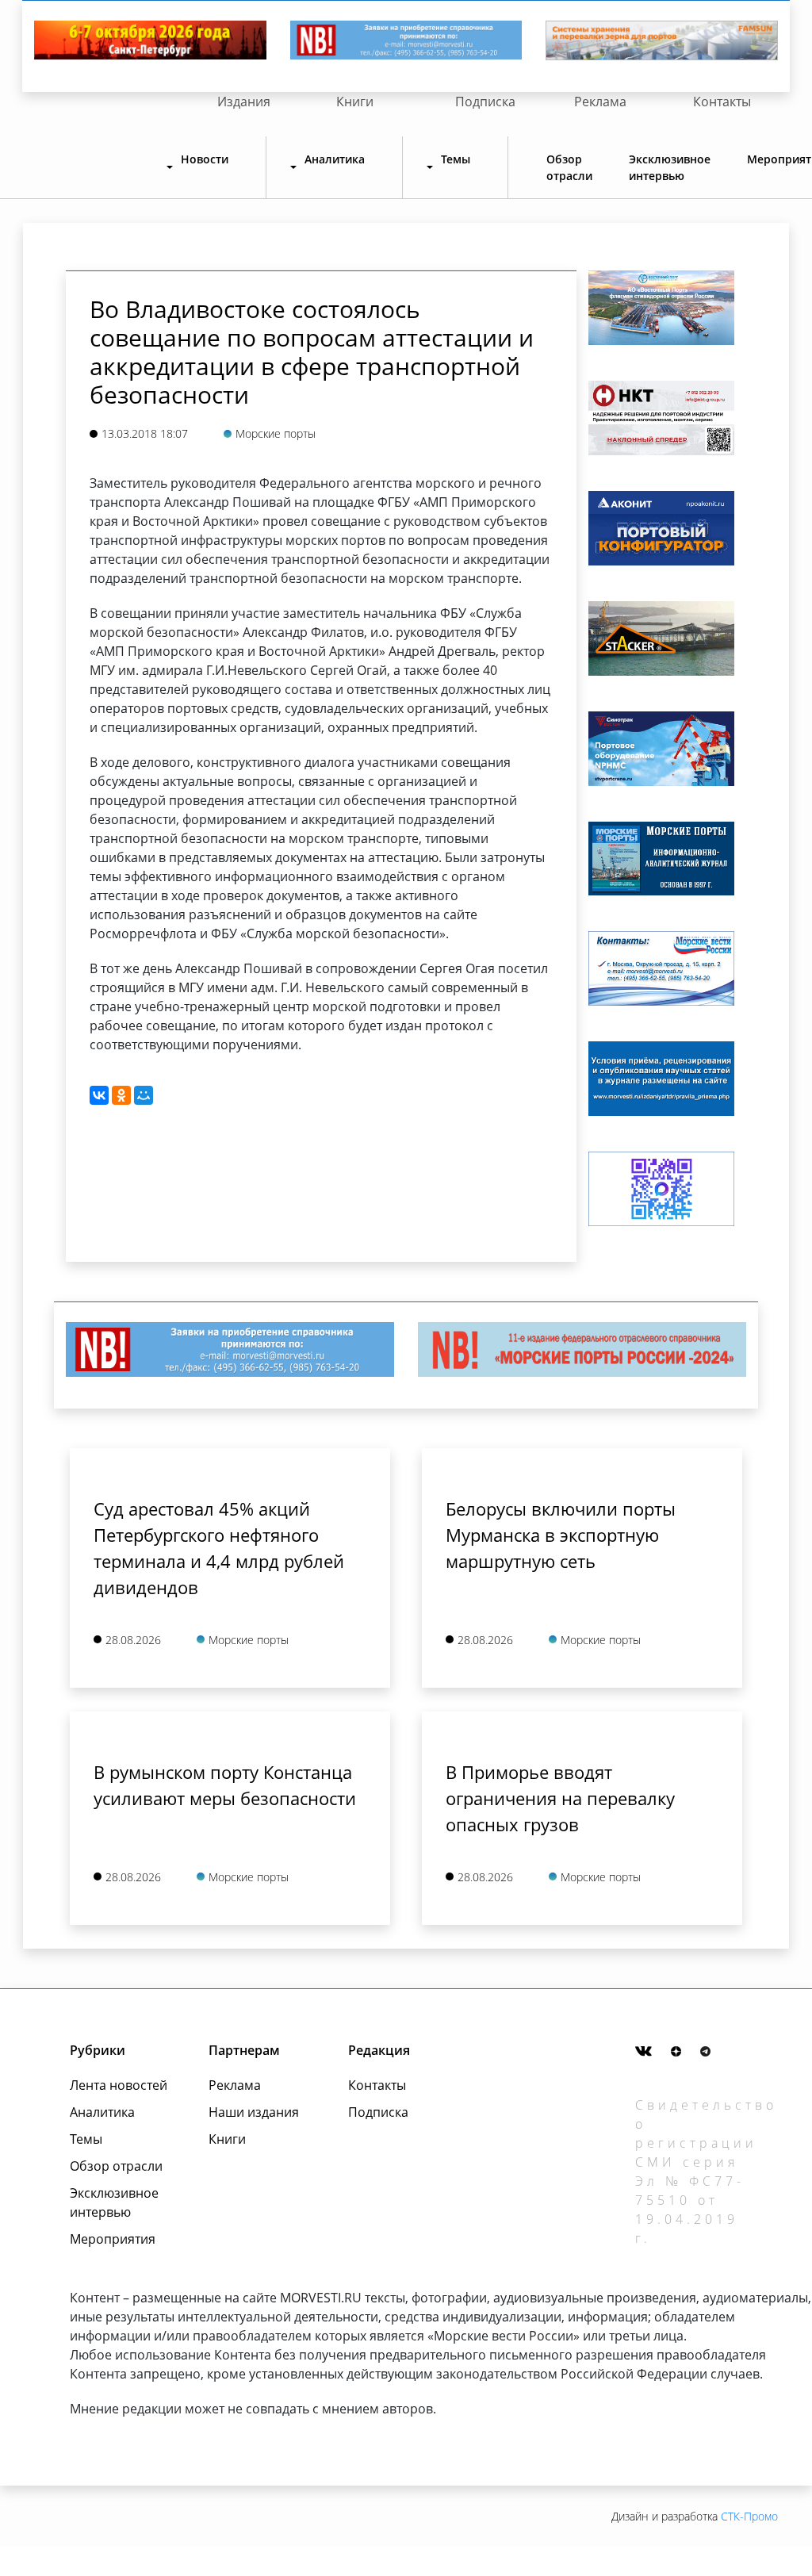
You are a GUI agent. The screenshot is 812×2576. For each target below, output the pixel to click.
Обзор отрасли (569, 167)
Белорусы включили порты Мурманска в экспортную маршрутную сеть (561, 1535)
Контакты (722, 102)
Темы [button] (456, 159)
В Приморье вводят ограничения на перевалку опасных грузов (560, 1798)
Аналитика (102, 2112)
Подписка (485, 102)
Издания (244, 102)
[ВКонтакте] (99, 1095)
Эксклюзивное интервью (670, 167)
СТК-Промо (749, 2516)
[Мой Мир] (144, 1095)
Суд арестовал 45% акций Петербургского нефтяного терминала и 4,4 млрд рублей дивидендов (219, 1548)
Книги (355, 102)
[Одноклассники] (121, 1095)
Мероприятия (113, 2239)
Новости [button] (205, 159)
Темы (86, 2139)
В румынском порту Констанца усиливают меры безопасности (225, 1785)
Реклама (600, 102)
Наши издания (254, 2112)
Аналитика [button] (335, 159)
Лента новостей (119, 2085)
